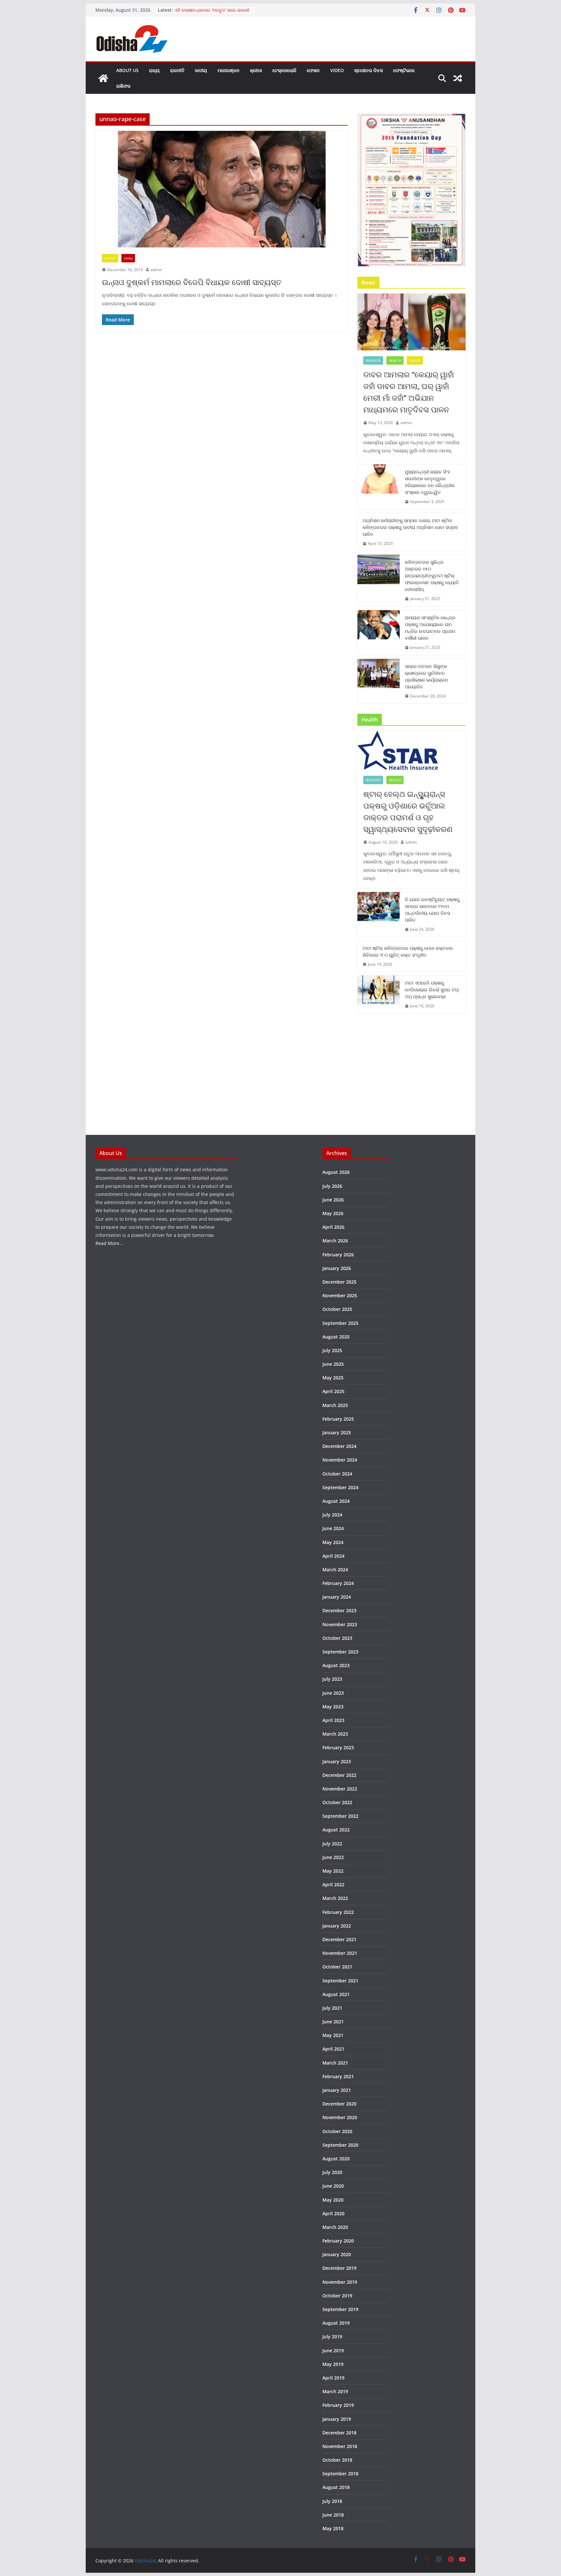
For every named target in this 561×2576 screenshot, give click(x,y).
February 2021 (338, 2076)
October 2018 (337, 2460)
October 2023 (337, 1638)
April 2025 (333, 1391)
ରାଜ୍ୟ (154, 70)
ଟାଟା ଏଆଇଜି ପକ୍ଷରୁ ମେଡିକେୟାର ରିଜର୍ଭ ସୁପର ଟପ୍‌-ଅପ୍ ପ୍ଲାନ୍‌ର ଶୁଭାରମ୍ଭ (432, 990)
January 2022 (337, 1926)
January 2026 (337, 1268)
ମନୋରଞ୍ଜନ (229, 70)
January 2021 (337, 2090)
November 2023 (340, 1624)
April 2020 (333, 2213)
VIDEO (337, 70)
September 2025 (340, 1323)
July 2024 (332, 1515)
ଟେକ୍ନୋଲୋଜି (284, 70)
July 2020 (332, 2172)
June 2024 (333, 1528)
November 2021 (340, 1953)
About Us (127, 70)
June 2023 (333, 1693)
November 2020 (340, 2117)
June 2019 (333, 2350)
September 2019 (340, 2309)
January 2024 (337, 1597)
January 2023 (337, 1761)
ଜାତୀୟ (201, 70)
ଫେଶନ (313, 70)
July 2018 (332, 2501)
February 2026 (338, 1255)
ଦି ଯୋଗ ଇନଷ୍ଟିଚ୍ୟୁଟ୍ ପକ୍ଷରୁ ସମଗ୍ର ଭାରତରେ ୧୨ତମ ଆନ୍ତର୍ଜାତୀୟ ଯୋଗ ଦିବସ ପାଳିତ (432, 910)
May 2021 (333, 2035)
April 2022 (333, 1885)
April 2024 (333, 1556)
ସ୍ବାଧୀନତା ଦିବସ (368, 70)
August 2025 (336, 1337)
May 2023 (333, 1707)
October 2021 (337, 1967)
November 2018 (340, 2446)
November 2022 (340, 1789)
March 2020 (335, 2227)
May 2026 (333, 1213)
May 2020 (333, 2200)
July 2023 (332, 1679)
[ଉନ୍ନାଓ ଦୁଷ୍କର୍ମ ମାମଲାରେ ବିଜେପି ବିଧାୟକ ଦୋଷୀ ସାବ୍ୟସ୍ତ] (222, 189)
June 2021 (333, 2022)
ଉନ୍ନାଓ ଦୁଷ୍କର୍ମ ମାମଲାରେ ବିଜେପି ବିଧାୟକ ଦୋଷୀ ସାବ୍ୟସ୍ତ (192, 282)
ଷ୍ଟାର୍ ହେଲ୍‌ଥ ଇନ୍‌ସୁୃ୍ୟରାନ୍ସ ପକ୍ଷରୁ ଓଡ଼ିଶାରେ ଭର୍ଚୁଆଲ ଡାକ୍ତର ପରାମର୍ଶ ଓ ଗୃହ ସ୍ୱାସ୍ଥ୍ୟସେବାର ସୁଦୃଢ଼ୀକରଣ (408, 811)
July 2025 (332, 1350)
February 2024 (338, 1583)
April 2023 (333, 1720)
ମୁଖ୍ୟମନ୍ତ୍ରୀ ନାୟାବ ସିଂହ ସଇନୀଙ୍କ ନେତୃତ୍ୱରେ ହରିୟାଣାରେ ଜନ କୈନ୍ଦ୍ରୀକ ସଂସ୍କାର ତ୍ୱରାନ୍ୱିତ (430, 482)
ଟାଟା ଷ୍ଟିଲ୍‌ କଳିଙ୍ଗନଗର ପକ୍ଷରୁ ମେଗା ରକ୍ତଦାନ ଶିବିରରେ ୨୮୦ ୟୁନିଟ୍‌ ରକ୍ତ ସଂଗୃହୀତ (408, 951)
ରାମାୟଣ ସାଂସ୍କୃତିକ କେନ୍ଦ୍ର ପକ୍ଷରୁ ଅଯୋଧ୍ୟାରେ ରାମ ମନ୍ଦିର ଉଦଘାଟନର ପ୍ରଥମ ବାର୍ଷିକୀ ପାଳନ (430, 628)
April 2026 (333, 1227)
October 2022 (337, 1802)
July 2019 (332, 2337)
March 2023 (335, 1734)
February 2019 (338, 2405)
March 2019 (335, 2391)
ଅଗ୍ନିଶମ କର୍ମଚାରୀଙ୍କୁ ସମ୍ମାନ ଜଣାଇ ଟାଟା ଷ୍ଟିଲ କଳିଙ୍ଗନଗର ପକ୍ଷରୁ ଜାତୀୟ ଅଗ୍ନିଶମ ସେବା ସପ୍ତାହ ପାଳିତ (410, 527)
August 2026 (336, 1172)
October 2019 (337, 2296)
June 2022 (333, 1857)
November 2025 (340, 1295)
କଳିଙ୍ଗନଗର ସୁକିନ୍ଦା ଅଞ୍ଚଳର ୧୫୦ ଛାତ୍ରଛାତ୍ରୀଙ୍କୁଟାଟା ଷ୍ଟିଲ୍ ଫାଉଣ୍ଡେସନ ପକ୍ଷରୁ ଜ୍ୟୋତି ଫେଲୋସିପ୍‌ (432, 576)
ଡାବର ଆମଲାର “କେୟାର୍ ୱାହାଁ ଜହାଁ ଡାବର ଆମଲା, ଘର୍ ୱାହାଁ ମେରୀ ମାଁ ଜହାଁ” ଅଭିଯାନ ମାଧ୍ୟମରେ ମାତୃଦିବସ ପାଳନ (409, 392)
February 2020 (338, 2241)
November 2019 (340, 2282)
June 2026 (333, 1200)
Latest (110, 258)
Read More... (109, 1243)
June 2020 (333, 2186)
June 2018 (333, 2515)
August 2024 (336, 1501)
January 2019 (337, 2419)
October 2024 (337, 1474)
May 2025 (333, 1378)
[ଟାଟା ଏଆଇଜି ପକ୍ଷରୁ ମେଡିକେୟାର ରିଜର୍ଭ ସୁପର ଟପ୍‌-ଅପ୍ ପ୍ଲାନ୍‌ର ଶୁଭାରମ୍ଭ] (379, 994)
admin (156, 270)
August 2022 (336, 1830)
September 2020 (340, 2145)
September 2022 (340, 1816)
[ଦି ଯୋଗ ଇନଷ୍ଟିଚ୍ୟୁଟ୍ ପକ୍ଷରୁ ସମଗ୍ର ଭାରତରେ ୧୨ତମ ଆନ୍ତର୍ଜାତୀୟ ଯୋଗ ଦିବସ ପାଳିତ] (379, 914)
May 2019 (333, 2364)
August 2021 (336, 1994)
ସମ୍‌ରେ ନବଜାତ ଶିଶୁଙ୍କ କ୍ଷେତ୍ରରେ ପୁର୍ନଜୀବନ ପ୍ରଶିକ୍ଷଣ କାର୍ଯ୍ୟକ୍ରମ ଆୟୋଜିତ (426, 676)
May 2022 (333, 1871)
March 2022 (335, 1898)
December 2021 (339, 1939)
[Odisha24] (103, 78)
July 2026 (332, 1186)
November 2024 (340, 1460)
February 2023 (338, 1747)
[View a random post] (458, 78)
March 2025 (335, 1405)
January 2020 (337, 2254)
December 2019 (339, 2268)
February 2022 (338, 1912)
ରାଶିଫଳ (123, 86)
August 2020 (336, 2159)
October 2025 (337, 1309)
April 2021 (333, 2049)
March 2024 (335, 1570)
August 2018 (336, 2487)
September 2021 (340, 1981)
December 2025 (339, 1282)
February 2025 (338, 1419)
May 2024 (333, 1542)
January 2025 (337, 1433)
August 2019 (336, 2323)
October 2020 (337, 2131)
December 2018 (339, 2433)
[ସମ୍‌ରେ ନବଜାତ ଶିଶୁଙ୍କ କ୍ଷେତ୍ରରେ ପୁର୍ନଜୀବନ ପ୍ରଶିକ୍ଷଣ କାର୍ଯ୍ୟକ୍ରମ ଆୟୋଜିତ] (379, 681)
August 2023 (336, 1665)
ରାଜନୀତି (177, 70)
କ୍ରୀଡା (256, 70)
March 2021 (335, 2063)
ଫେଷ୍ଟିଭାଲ (404, 70)
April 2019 (333, 2378)
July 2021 (332, 2008)
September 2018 (340, 2474)
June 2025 (333, 1364)
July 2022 (332, 1844)
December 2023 (339, 1610)
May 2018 (333, 2528)
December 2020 (339, 2104)
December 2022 (339, 1775)
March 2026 (335, 1241)
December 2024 (339, 1446)
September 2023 (340, 1652)
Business (373, 360)
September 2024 (340, 1487)
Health (395, 360)
